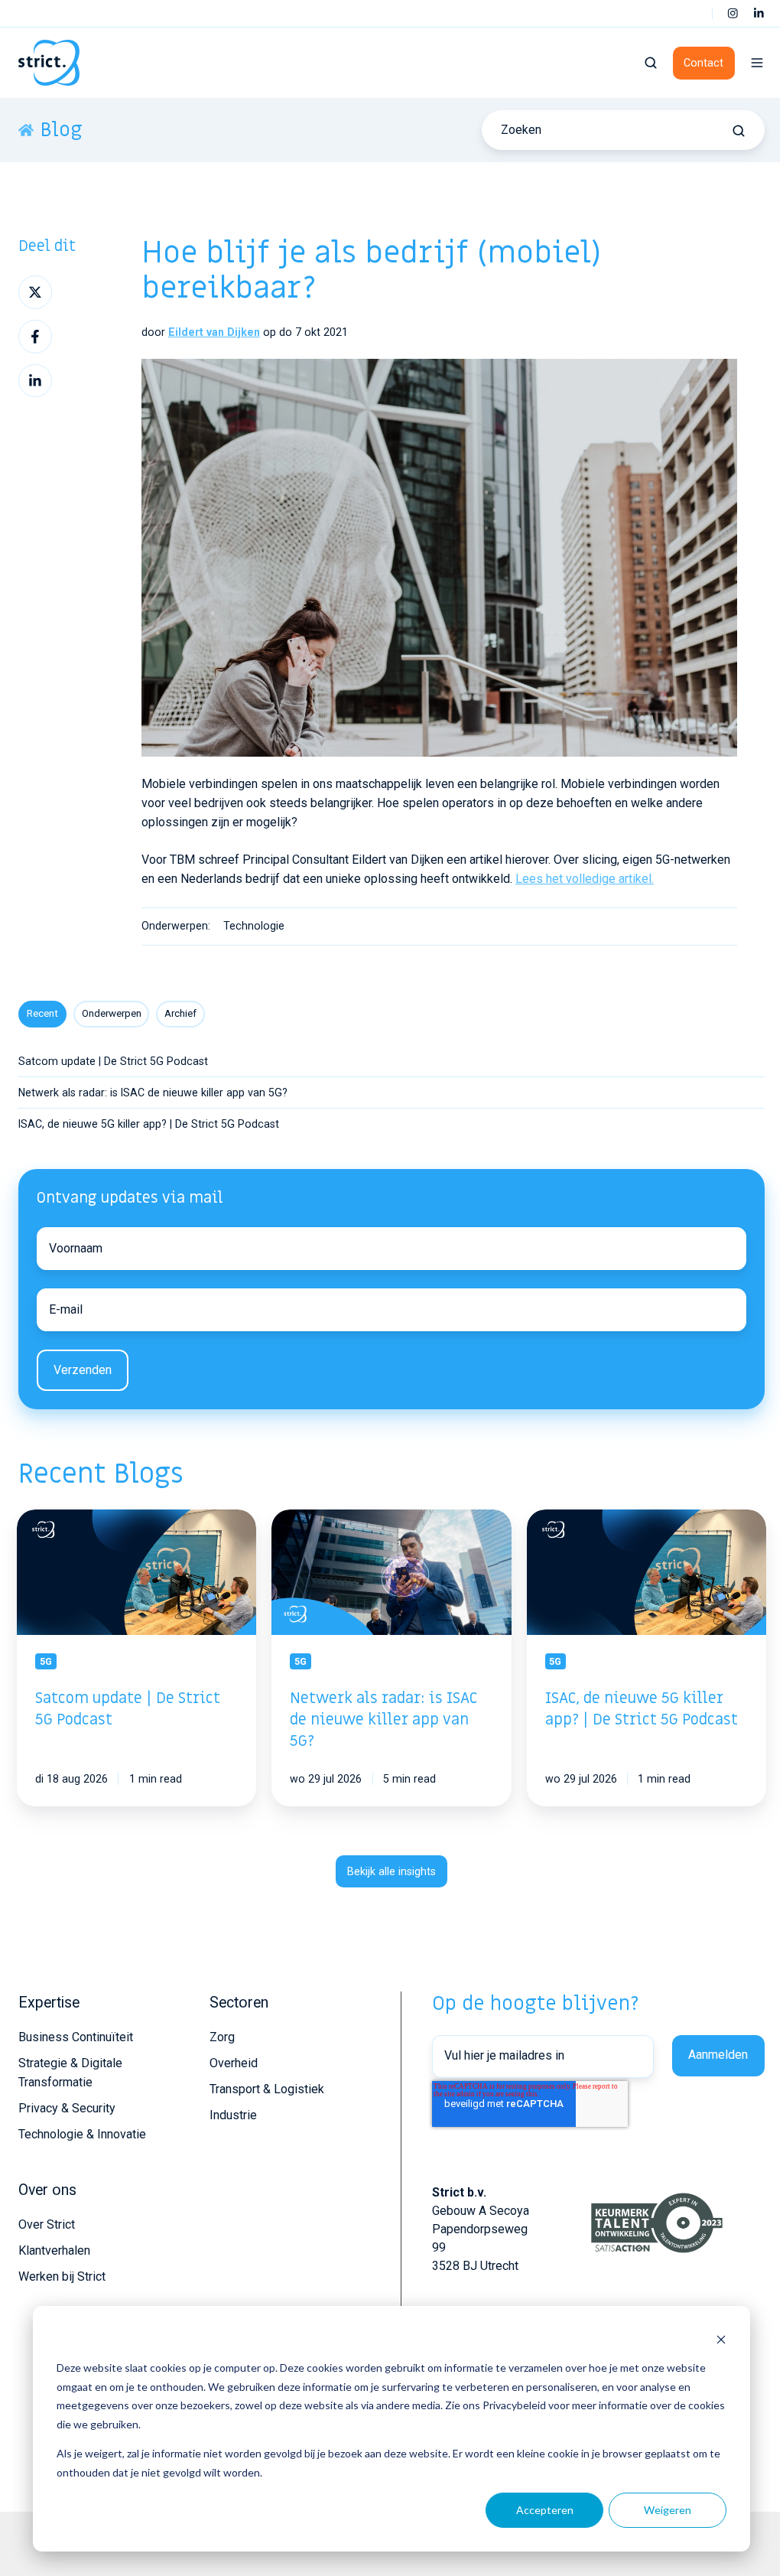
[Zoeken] (739, 131)
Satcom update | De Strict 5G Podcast (113, 1061)
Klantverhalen (54, 2250)
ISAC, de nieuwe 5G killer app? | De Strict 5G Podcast (149, 1124)
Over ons (47, 2190)
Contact (703, 63)
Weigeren (668, 2510)
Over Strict (47, 2224)
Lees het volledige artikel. (585, 879)
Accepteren (545, 2510)
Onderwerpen (112, 1013)
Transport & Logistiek (267, 2089)
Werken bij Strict (62, 2276)
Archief (180, 1013)
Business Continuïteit (76, 2037)
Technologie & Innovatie (82, 2134)
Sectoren (239, 2003)
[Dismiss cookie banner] (721, 2339)
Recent (42, 1013)
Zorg (222, 2037)
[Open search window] (651, 63)
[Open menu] (757, 63)
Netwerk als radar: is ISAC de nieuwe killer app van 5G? (153, 1093)
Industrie (233, 2115)
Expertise (49, 2003)
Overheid (234, 2063)
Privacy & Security (67, 2108)
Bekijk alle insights (391, 1871)
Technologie (254, 926)
